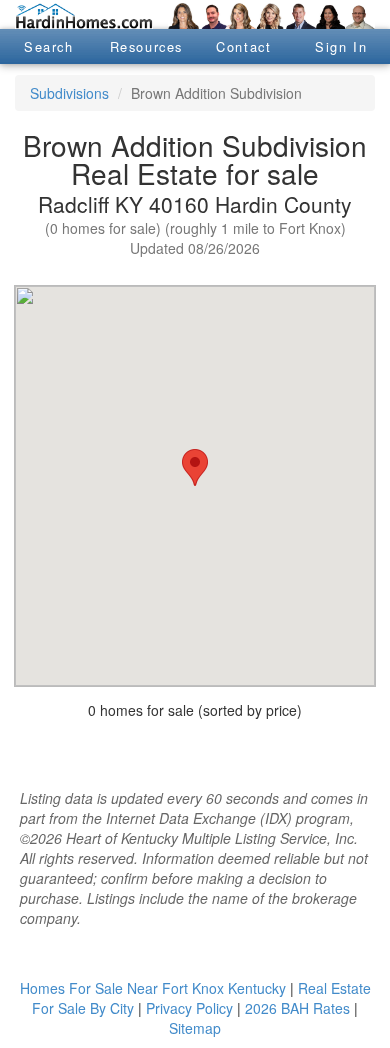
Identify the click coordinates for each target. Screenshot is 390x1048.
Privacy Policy (189, 1008)
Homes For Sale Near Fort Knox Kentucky (153, 988)
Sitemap (195, 1028)
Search (49, 46)
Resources (146, 46)
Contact (243, 46)
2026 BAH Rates (297, 1008)
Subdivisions (69, 93)
